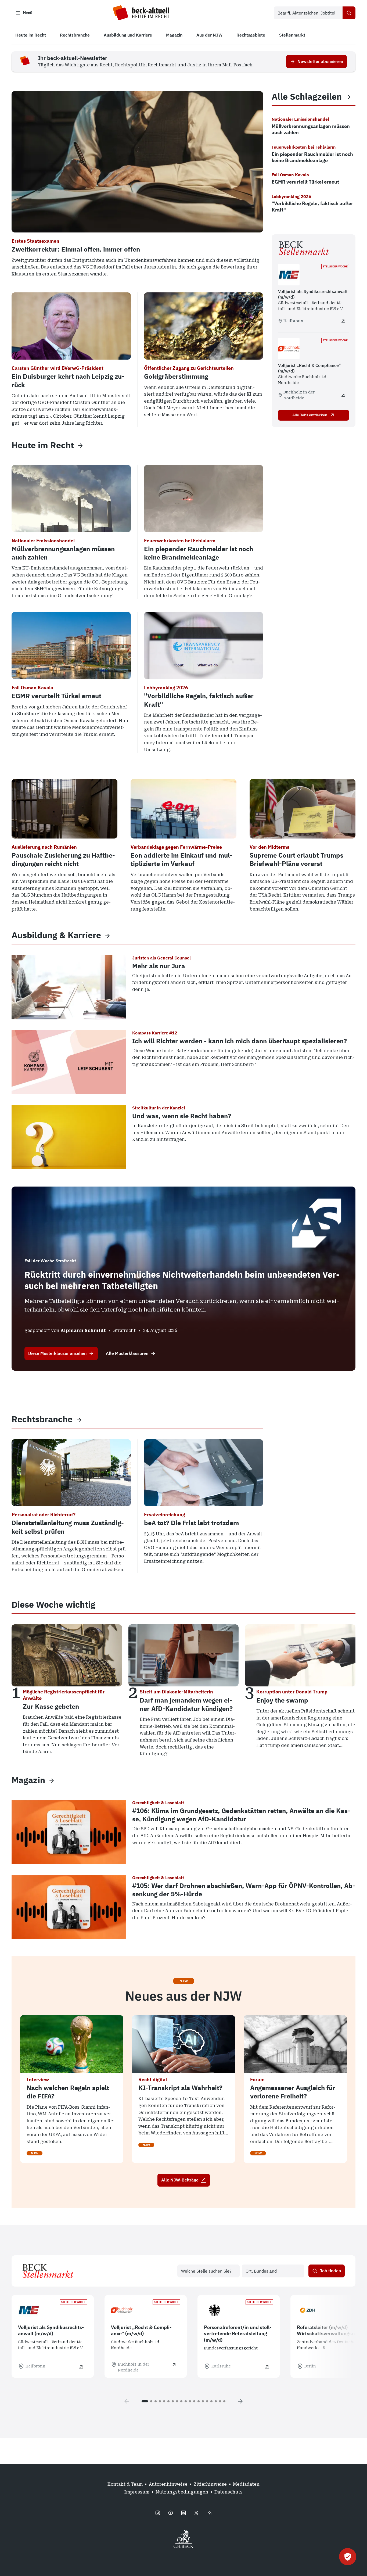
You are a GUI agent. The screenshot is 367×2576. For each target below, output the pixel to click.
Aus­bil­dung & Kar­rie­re (56, 935)
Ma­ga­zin (28, 1780)
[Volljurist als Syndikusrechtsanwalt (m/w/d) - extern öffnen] (343, 321)
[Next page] (240, 2401)
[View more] (80, 445)
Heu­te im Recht (43, 445)
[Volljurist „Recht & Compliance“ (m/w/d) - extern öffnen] (343, 395)
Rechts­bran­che (42, 1419)
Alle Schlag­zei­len (307, 97)
